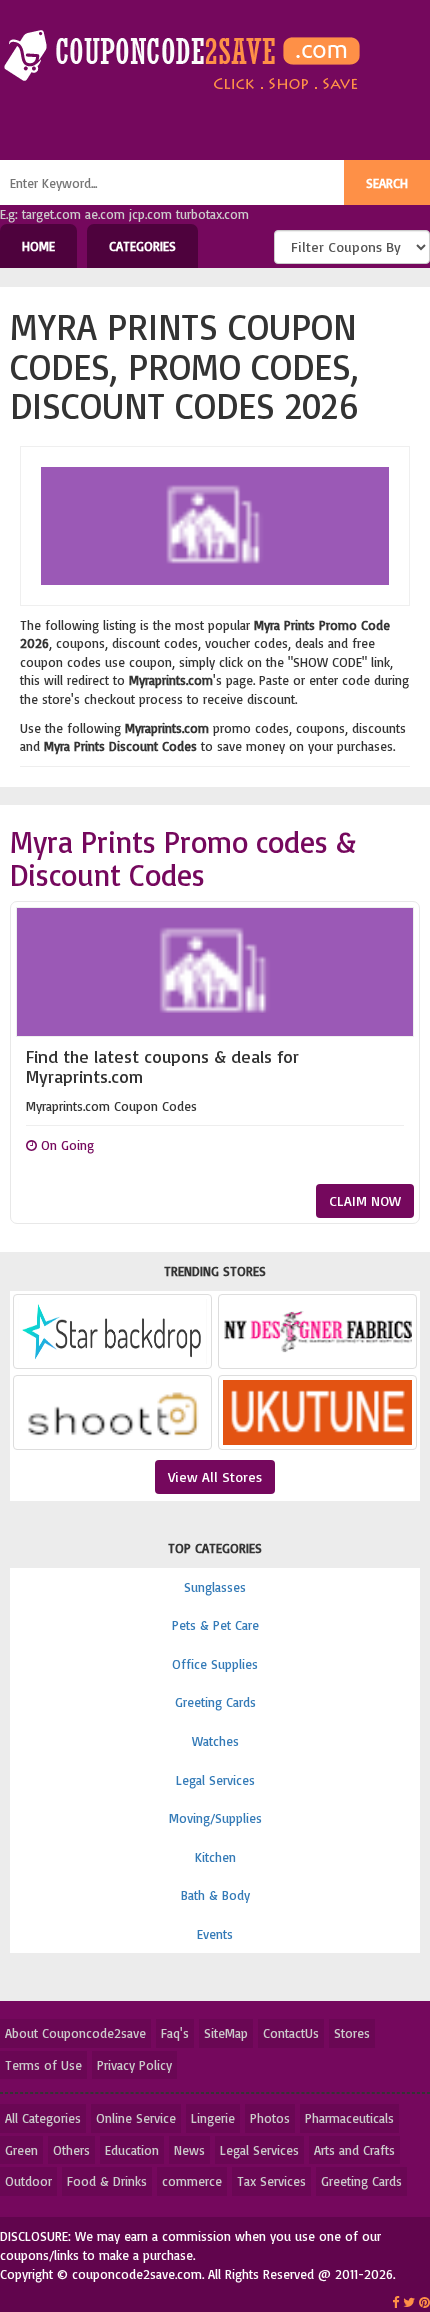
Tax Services (271, 2181)
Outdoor (28, 2181)
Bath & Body (215, 1895)
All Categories (43, 2118)
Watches (215, 1741)
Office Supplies (215, 1664)
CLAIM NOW (365, 1200)
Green (21, 2150)
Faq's (175, 2033)
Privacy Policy (134, 2065)
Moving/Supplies (215, 1818)
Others (71, 2150)
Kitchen (215, 1857)
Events (215, 1934)
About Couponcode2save (75, 2033)
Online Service (136, 2118)
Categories (142, 246)
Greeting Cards (215, 1702)
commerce (192, 2181)
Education (132, 2150)
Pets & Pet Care (215, 1625)
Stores (352, 2033)
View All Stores (215, 1476)
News (189, 2150)
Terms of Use (43, 2065)
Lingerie (213, 2118)
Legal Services (215, 1780)
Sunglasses (215, 1587)
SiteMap (226, 2033)
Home (38, 246)
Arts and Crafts (354, 2150)
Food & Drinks (107, 2181)
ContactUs (291, 2033)
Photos (270, 2118)
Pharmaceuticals (349, 2118)
